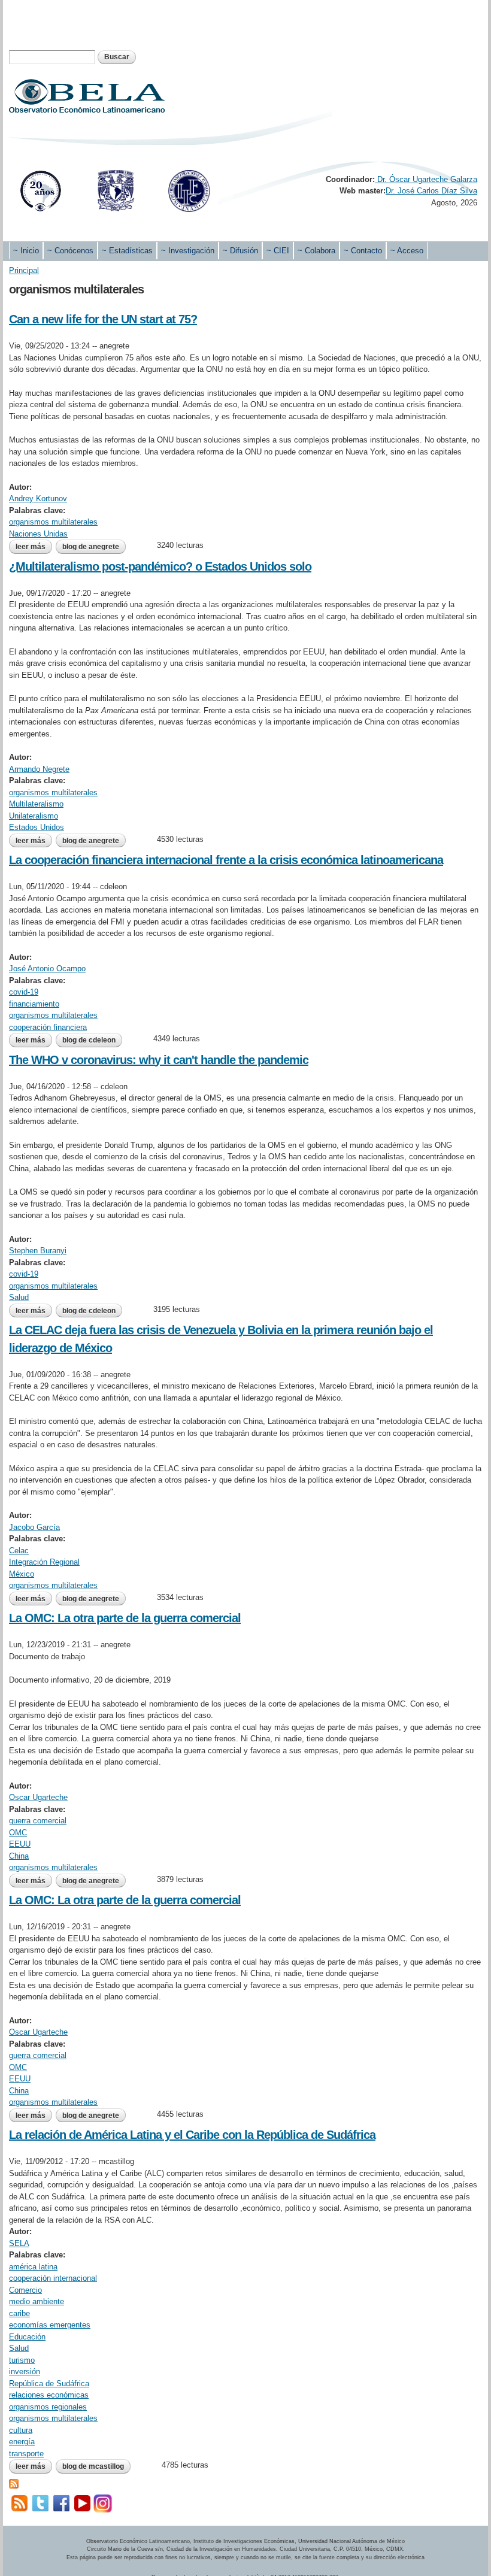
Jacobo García (34, 1527)
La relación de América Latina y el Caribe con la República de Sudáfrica (192, 2135)
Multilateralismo (36, 804)
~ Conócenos (70, 251)
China (19, 1856)
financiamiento (34, 1004)
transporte (26, 2454)
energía (22, 2442)
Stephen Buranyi (38, 1251)
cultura (21, 2430)
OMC (18, 1833)
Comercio (25, 2290)
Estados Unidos (37, 827)
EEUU (20, 1844)
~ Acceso (407, 251)
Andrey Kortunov (38, 498)
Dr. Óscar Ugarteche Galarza (426, 179)
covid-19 (24, 992)
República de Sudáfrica (49, 2383)
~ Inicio (26, 251)
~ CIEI (278, 251)
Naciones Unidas (38, 534)
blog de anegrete (91, 547)
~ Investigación (188, 251)
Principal (24, 270)
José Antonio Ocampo (47, 969)
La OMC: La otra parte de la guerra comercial (125, 1618)
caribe (19, 2313)
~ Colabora (316, 251)
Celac (19, 1551)
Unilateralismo (34, 816)
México (22, 1574)
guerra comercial (38, 1821)
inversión (25, 2372)
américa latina (33, 2267)
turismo (22, 2360)
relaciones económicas (49, 2395)
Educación (27, 2337)
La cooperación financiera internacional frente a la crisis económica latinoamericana (226, 860)
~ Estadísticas (127, 251)
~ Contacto (363, 251)
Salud (19, 1297)
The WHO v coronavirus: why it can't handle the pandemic (159, 1060)
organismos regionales (48, 2407)
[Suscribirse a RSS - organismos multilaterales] (14, 2483)
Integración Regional (44, 1562)
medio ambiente (37, 2301)
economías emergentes (50, 2325)
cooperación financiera (48, 1027)
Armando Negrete (39, 769)
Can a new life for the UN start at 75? (103, 319)
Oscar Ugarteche (38, 1797)
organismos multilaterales (53, 522)
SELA (19, 2243)
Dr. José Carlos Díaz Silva (431, 191)
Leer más (34, 547)
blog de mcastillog (93, 2466)
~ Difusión (240, 251)
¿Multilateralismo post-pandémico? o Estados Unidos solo (160, 566)
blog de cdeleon (89, 1040)
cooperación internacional (53, 2278)
